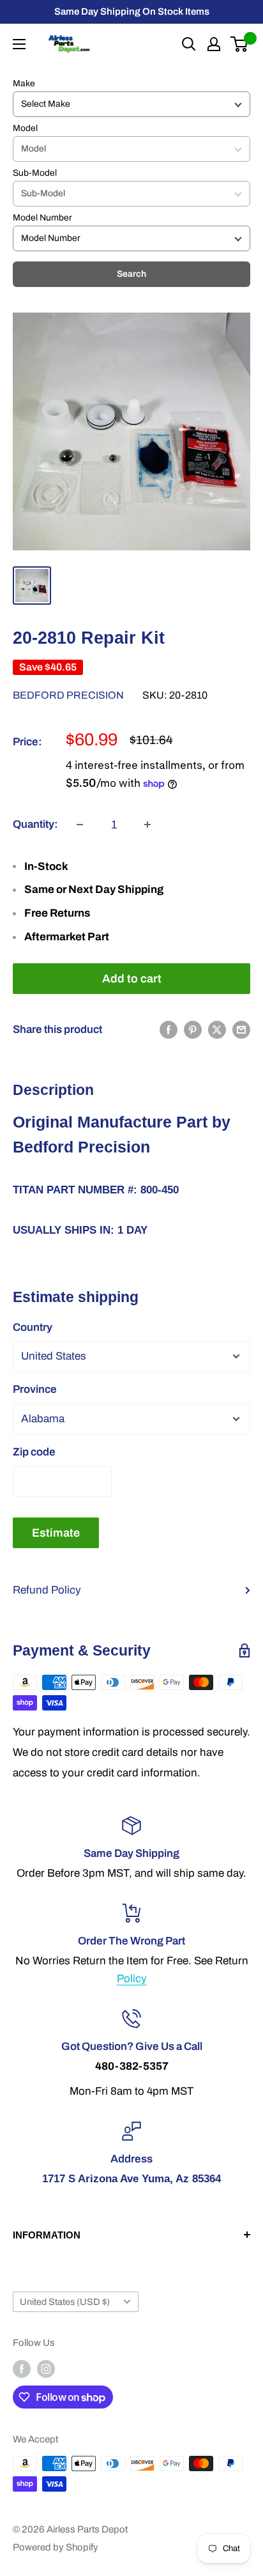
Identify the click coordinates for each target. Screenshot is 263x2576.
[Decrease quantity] (80, 825)
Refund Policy (47, 1590)
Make (24, 83)
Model (25, 128)
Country (33, 1327)
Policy (132, 1979)
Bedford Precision (68, 695)
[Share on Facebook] (169, 1030)
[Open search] (189, 44)
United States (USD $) (65, 2302)
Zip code (34, 1452)
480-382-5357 (132, 2066)
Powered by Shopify (56, 2547)
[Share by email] (241, 1030)
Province (35, 1389)
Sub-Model (35, 173)
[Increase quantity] (147, 825)
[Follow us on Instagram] (46, 2369)
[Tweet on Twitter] (217, 1030)
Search (131, 274)
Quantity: (35, 824)
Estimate (56, 1533)
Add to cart (132, 979)
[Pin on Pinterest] (193, 1030)
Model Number (42, 218)
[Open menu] (19, 44)
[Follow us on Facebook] (22, 2369)
